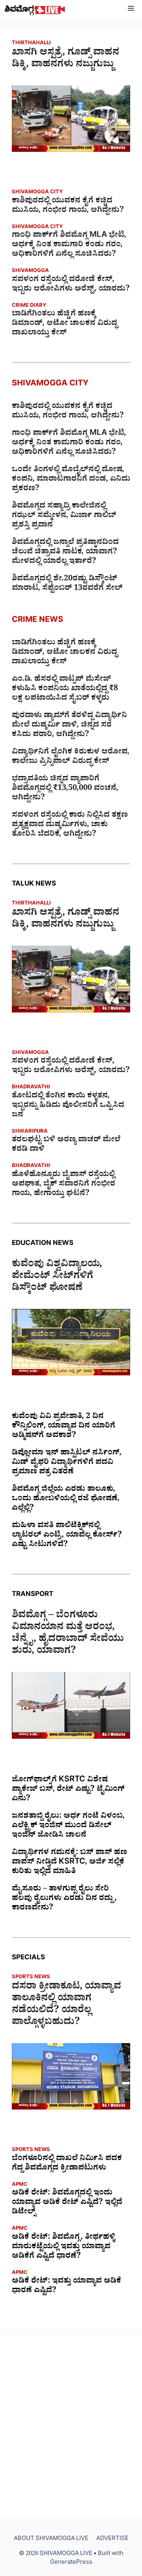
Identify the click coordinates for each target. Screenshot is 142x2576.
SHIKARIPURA (30, 1132)
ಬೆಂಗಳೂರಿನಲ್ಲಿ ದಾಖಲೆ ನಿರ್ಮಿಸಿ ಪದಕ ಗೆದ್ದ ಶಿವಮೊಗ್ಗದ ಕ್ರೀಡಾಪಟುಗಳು (67, 2164)
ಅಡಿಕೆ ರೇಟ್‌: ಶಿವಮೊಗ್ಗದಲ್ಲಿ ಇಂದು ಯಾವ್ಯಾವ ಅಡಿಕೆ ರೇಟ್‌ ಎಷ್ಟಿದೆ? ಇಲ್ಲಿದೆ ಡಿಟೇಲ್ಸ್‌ (67, 2203)
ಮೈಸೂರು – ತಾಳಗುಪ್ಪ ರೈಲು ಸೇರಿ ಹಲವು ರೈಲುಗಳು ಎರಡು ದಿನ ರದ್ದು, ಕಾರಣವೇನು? (64, 1899)
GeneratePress (71, 2563)
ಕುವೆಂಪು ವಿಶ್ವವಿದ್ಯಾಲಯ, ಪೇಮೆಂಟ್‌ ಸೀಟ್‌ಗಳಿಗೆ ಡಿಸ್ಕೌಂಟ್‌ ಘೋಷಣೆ (57, 1277)
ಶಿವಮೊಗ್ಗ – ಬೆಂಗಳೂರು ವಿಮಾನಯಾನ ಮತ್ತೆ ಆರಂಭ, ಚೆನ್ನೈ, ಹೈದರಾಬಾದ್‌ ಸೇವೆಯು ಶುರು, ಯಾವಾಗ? (68, 1634)
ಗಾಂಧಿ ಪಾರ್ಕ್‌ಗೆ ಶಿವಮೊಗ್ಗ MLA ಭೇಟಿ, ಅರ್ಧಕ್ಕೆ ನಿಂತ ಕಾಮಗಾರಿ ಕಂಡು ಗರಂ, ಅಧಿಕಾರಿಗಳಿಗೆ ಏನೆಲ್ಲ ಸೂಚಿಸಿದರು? (69, 246)
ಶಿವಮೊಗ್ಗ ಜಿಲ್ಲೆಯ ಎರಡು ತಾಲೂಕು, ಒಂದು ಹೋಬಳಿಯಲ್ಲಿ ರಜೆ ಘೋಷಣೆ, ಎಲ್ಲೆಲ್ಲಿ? (66, 1500)
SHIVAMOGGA (30, 271)
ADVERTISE (112, 2539)
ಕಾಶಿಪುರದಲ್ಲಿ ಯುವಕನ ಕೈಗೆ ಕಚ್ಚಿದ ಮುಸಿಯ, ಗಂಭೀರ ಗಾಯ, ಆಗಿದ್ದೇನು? (68, 206)
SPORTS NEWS (31, 1978)
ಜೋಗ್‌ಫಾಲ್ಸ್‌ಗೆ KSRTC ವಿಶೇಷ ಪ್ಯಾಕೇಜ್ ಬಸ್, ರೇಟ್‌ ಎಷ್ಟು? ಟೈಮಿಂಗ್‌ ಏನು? (68, 1790)
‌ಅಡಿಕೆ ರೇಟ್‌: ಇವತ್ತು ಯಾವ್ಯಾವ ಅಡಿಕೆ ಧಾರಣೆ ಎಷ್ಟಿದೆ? (66, 2287)
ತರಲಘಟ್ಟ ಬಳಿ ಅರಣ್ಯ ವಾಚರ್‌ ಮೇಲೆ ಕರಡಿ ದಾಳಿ (66, 1145)
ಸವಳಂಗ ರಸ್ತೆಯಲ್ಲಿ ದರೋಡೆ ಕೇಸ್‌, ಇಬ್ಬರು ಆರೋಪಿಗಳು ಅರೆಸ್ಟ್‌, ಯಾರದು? (71, 285)
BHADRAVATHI (31, 1088)
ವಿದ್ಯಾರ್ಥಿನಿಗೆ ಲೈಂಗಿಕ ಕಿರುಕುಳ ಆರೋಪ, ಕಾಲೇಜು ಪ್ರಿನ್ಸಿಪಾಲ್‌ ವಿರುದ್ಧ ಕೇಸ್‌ (71, 757)
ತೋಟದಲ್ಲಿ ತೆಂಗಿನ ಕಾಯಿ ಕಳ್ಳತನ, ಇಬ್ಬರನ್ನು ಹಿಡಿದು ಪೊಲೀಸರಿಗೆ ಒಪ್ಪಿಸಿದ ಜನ (68, 1106)
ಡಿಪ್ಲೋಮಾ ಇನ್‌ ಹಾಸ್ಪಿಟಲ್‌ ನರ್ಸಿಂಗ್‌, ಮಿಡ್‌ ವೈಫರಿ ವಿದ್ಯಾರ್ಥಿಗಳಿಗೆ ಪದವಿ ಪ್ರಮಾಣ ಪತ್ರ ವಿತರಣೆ (67, 1463)
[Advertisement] (71, 2427)
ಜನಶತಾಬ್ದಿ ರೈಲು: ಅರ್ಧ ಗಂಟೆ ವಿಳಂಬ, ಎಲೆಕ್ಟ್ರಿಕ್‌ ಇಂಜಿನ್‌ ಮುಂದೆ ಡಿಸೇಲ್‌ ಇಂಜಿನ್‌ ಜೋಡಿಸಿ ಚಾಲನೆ (68, 1826)
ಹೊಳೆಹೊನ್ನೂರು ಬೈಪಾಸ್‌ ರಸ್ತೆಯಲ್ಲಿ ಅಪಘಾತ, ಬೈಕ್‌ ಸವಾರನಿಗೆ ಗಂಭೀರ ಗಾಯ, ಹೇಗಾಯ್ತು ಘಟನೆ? (64, 1185)
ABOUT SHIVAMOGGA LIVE (51, 2539)
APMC (20, 2185)
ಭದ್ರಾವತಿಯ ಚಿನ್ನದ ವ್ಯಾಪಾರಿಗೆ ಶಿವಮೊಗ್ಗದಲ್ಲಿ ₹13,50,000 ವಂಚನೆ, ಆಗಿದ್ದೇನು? (65, 789)
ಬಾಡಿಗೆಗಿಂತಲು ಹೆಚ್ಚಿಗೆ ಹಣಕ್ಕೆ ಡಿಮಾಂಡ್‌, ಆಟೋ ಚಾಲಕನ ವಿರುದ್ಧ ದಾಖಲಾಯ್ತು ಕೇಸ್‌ (64, 324)
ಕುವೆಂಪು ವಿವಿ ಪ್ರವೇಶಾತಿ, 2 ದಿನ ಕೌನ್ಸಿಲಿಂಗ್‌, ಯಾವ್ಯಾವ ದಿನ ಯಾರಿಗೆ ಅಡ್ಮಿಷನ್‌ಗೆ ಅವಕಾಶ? (64, 1427)
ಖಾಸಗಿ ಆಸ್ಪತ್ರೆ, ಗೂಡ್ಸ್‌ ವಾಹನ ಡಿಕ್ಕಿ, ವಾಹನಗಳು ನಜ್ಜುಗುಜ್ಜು (65, 60)
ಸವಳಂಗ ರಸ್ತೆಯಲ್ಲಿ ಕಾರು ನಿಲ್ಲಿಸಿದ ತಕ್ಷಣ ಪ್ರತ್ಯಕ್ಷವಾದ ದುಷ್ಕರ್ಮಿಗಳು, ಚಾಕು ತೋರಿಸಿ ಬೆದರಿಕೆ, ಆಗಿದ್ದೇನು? (70, 825)
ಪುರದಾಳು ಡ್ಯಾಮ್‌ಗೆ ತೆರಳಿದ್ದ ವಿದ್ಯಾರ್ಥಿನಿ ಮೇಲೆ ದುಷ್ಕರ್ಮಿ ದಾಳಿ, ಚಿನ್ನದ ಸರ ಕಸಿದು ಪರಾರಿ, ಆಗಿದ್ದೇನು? (69, 726)
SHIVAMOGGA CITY (37, 193)
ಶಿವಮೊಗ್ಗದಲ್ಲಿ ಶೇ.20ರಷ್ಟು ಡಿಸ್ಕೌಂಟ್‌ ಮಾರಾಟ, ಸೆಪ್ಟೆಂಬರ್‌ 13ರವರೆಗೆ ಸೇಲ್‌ (67, 584)
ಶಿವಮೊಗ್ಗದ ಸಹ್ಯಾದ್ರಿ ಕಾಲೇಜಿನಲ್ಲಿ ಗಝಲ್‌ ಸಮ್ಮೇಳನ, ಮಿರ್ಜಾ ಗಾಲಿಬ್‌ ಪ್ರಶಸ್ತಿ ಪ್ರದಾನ (64, 516)
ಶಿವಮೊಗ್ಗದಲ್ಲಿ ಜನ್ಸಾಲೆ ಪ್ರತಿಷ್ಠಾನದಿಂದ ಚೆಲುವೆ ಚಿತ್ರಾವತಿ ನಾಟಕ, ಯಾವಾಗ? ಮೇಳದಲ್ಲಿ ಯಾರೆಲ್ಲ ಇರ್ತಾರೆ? (65, 553)
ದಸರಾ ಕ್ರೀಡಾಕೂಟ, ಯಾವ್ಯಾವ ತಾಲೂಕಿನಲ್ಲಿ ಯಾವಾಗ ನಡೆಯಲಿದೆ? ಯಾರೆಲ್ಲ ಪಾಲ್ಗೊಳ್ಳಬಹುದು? (66, 2006)
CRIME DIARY (29, 306)
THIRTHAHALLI (31, 44)
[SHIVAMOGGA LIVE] (35, 10)
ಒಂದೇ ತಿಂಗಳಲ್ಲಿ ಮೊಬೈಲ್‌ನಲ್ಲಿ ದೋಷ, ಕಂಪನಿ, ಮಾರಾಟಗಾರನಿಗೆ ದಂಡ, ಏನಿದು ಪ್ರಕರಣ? (71, 480)
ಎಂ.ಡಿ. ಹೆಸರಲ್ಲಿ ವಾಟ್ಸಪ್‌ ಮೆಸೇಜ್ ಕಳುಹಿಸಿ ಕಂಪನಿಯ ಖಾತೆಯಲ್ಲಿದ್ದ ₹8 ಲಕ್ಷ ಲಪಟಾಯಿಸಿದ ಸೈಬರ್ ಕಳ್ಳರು (65, 689)
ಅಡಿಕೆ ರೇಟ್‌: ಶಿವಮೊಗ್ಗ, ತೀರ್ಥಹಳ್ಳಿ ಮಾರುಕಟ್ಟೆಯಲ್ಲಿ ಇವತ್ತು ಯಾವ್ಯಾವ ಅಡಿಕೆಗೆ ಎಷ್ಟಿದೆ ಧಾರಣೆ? (64, 2247)
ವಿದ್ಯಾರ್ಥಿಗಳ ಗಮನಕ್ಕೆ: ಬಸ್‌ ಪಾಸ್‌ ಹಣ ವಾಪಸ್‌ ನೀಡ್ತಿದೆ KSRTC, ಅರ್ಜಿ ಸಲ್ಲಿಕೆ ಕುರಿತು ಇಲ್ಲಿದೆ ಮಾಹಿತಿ (69, 1863)
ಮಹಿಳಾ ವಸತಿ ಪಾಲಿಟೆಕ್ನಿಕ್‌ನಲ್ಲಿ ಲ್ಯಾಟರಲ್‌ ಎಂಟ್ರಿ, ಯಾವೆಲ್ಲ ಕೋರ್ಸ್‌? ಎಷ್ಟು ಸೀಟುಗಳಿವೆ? (67, 1536)
